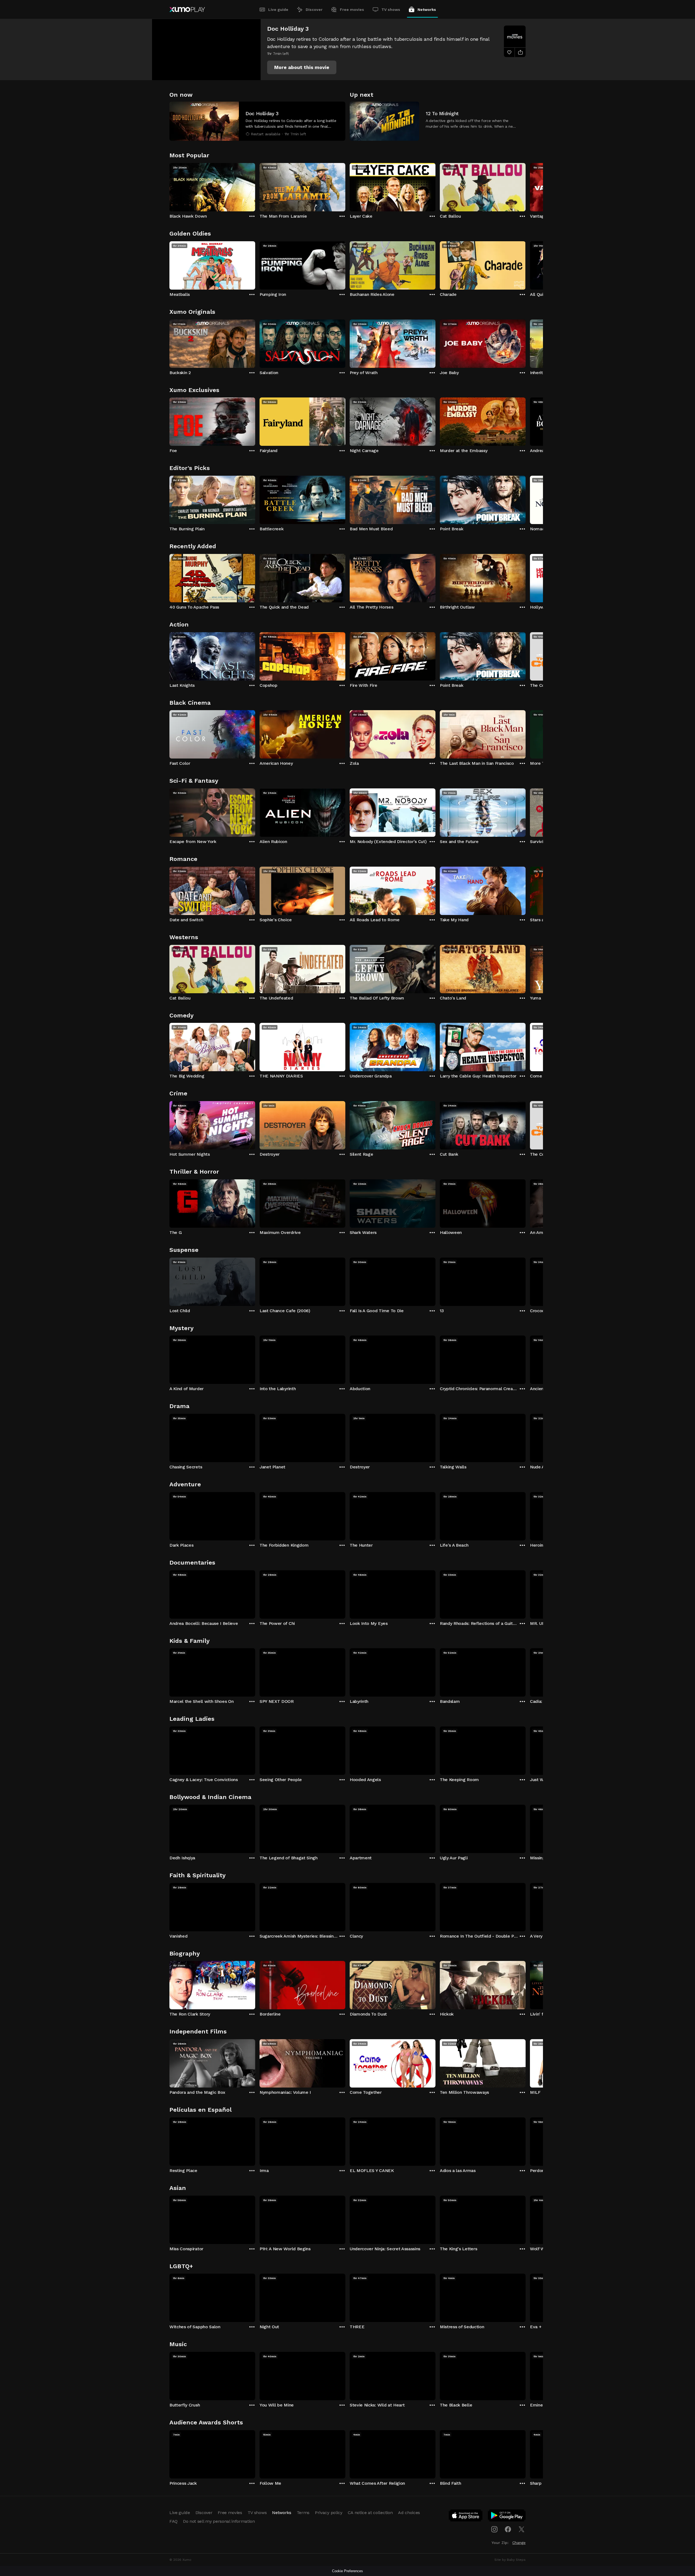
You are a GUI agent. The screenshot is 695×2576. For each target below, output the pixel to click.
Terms (303, 2513)
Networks (427, 10)
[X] (522, 2529)
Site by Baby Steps (510, 2560)
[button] (302, 67)
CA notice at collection (370, 2513)
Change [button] (519, 2543)
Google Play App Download (507, 2517)
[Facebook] (508, 2529)
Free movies (352, 10)
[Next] (526, 186)
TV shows (391, 10)
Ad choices (409, 2513)
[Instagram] (494, 2529)
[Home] (187, 10)
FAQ (173, 2521)
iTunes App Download (466, 2517)
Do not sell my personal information (219, 2521)
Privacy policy (329, 2513)
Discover (314, 10)
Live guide (278, 10)
